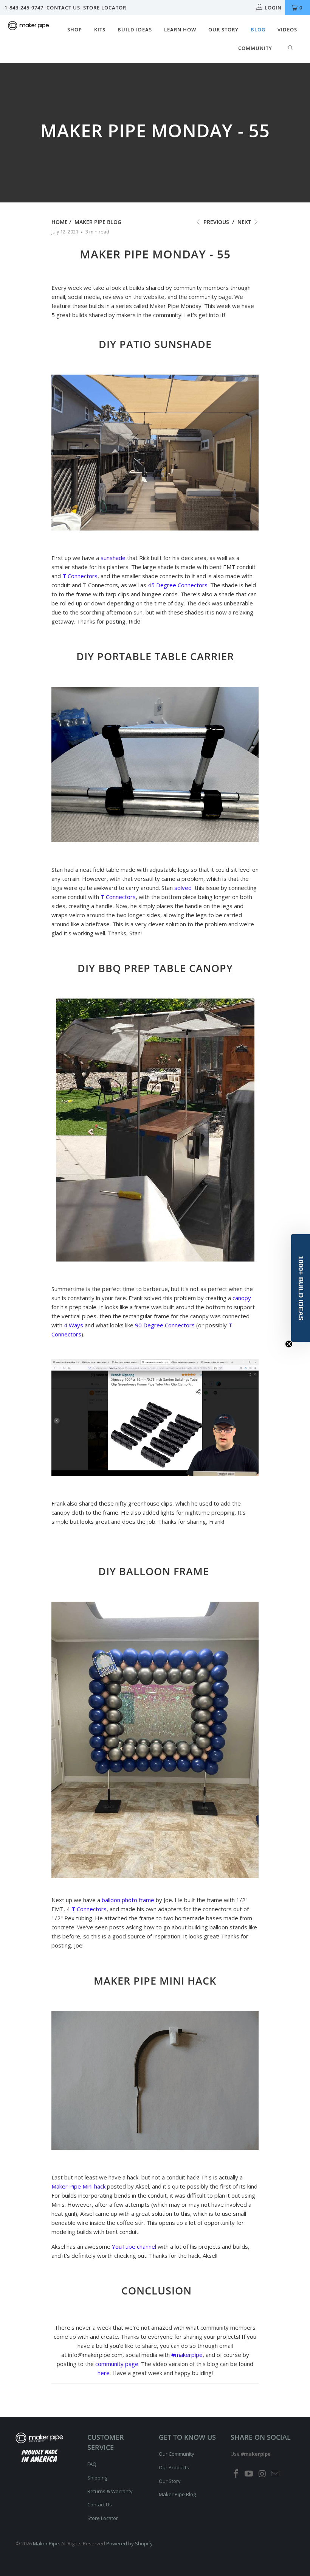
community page (117, 2364)
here (104, 2373)
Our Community (177, 2454)
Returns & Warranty (110, 2491)
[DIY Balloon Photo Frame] (155, 1876)
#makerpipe (187, 2355)
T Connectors (80, 576)
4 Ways (74, 1325)
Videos (287, 30)
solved (183, 888)
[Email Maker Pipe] (276, 2474)
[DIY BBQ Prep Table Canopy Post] (155, 1259)
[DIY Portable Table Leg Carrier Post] (155, 840)
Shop (75, 30)
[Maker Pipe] (29, 26)
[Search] (291, 48)
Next (245, 222)
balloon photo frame (128, 1900)
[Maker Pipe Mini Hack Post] (155, 2148)
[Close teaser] (289, 1344)
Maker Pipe (46, 2543)
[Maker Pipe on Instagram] (262, 2474)
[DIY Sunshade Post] (155, 528)
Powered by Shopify (129, 2543)
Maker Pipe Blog (177, 2494)
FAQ (92, 2464)
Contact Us (63, 8)
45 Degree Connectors (178, 585)
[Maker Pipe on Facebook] (236, 2474)
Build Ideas (135, 30)
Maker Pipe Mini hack (78, 2186)
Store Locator (105, 8)
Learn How (180, 30)
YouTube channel (134, 2246)
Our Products (174, 2467)
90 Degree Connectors (165, 1325)
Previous (215, 222)
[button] (301, 1288)
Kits (100, 30)
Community (255, 48)
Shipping (97, 2478)
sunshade (113, 558)
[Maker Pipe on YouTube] (249, 2474)
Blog (258, 30)
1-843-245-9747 (24, 8)
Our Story (223, 30)
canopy (242, 1298)
